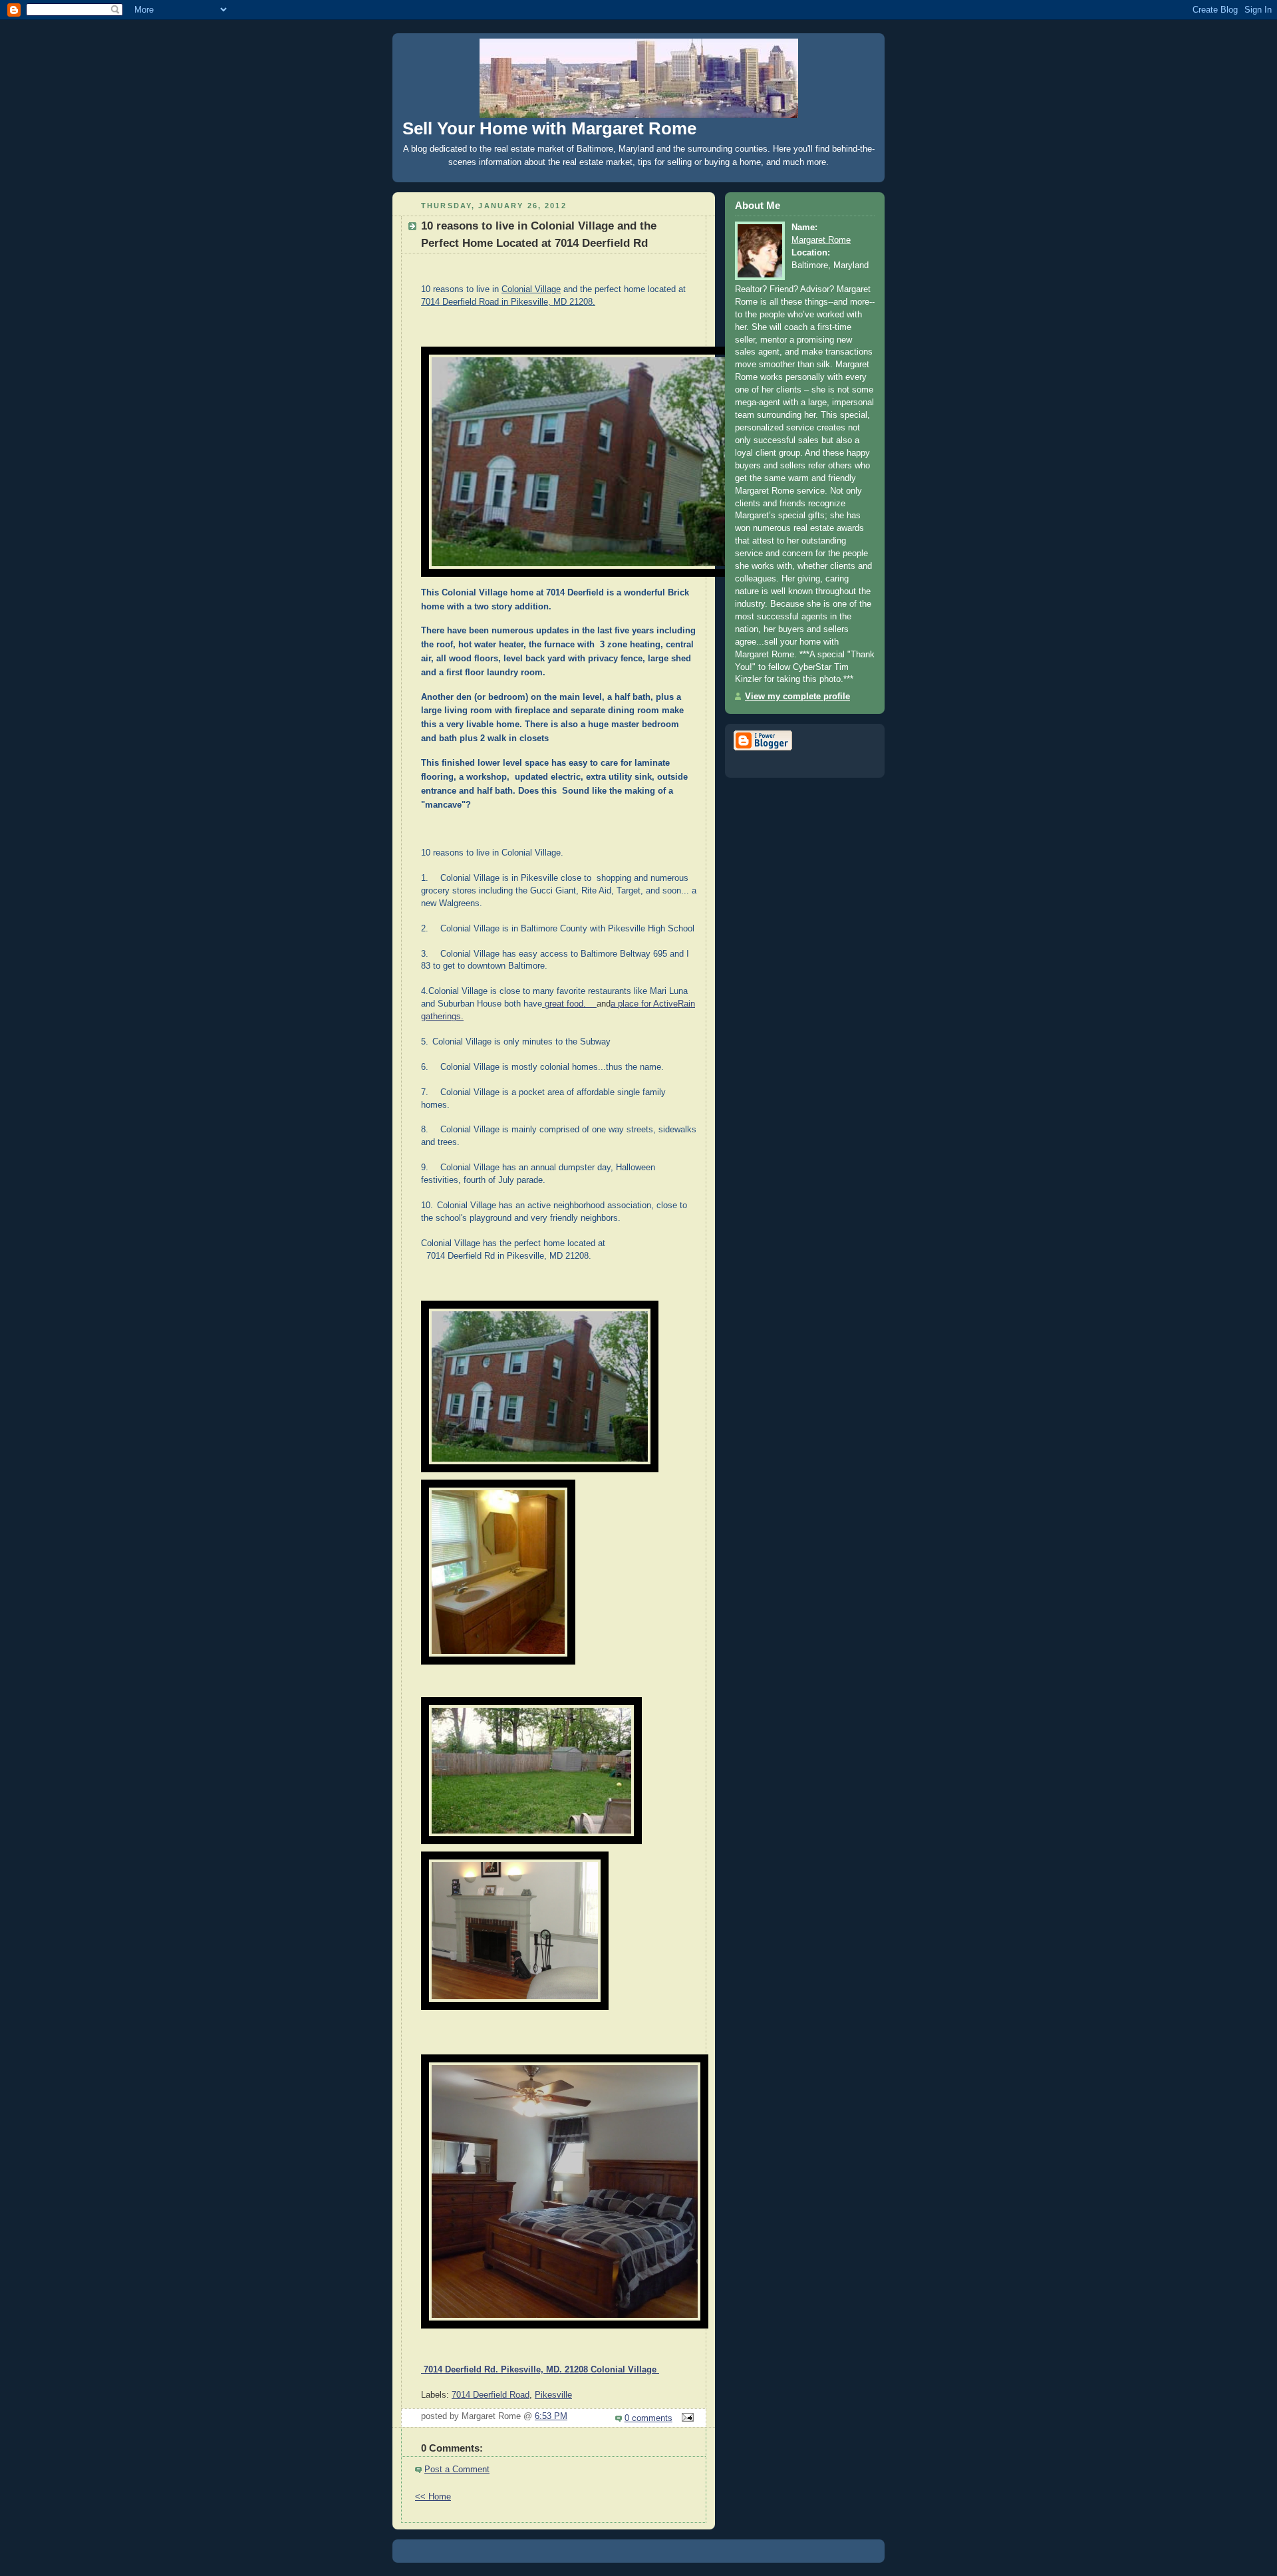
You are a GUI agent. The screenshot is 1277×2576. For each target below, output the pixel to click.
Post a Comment (457, 2470)
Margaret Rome (821, 240)
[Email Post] (686, 2418)
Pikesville (553, 2395)
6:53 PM (551, 2416)
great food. (569, 1004)
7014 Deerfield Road (491, 2395)
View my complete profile (797, 697)
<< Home (433, 2497)
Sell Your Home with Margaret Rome (549, 128)
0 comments (648, 2418)
